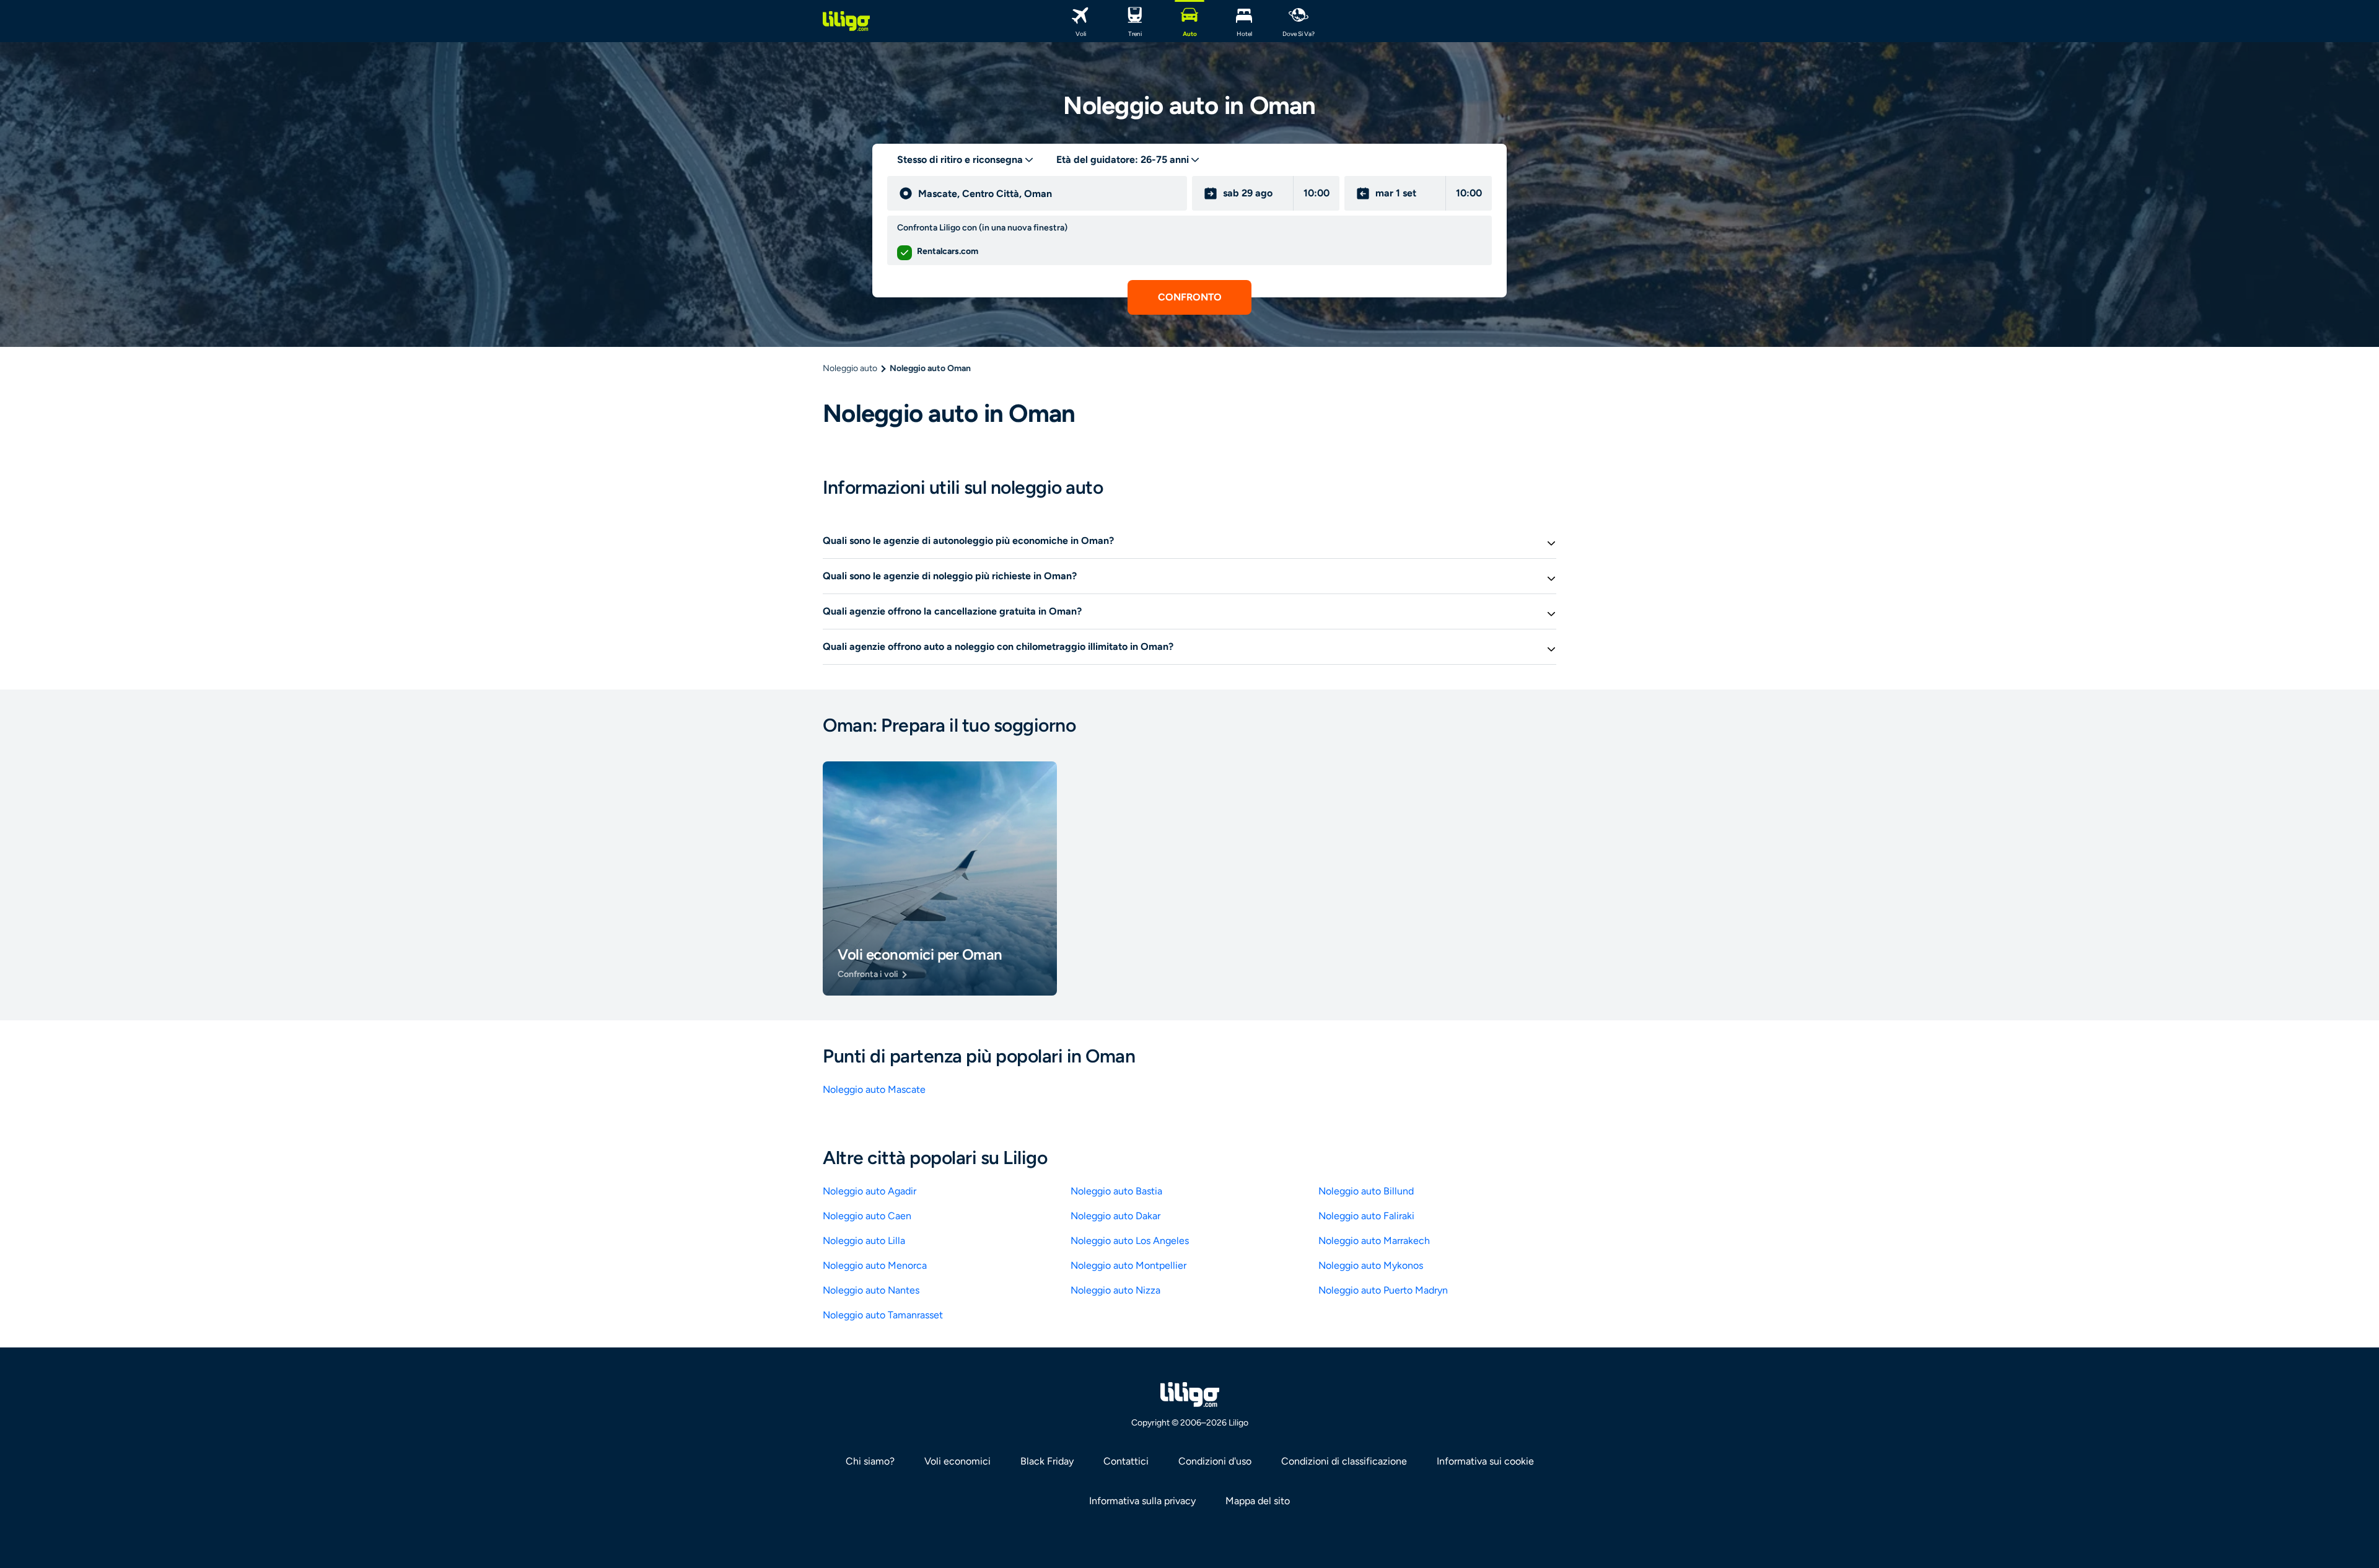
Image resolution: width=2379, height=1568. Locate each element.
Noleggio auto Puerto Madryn (1383, 1290)
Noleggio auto (850, 368)
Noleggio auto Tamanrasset (883, 1315)
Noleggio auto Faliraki (1366, 1216)
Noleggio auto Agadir (870, 1191)
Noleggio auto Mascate (874, 1089)
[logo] (846, 21)
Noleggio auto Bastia (1116, 1191)
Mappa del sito (1258, 1501)
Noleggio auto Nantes (871, 1290)
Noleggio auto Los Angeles (1130, 1241)
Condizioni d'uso (1215, 1461)
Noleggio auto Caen (867, 1216)
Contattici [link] (1126, 1461)
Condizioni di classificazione (1344, 1461)
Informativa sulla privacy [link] (1142, 1501)
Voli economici (957, 1461)
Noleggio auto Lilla (864, 1241)
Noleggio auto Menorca (875, 1265)
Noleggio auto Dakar (1115, 1216)
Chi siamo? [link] (870, 1461)
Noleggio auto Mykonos (1371, 1265)
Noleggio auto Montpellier (1128, 1265)
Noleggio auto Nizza (1115, 1290)
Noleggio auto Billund (1366, 1191)
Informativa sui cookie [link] (1485, 1461)
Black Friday (1047, 1461)
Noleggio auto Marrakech (1374, 1241)
